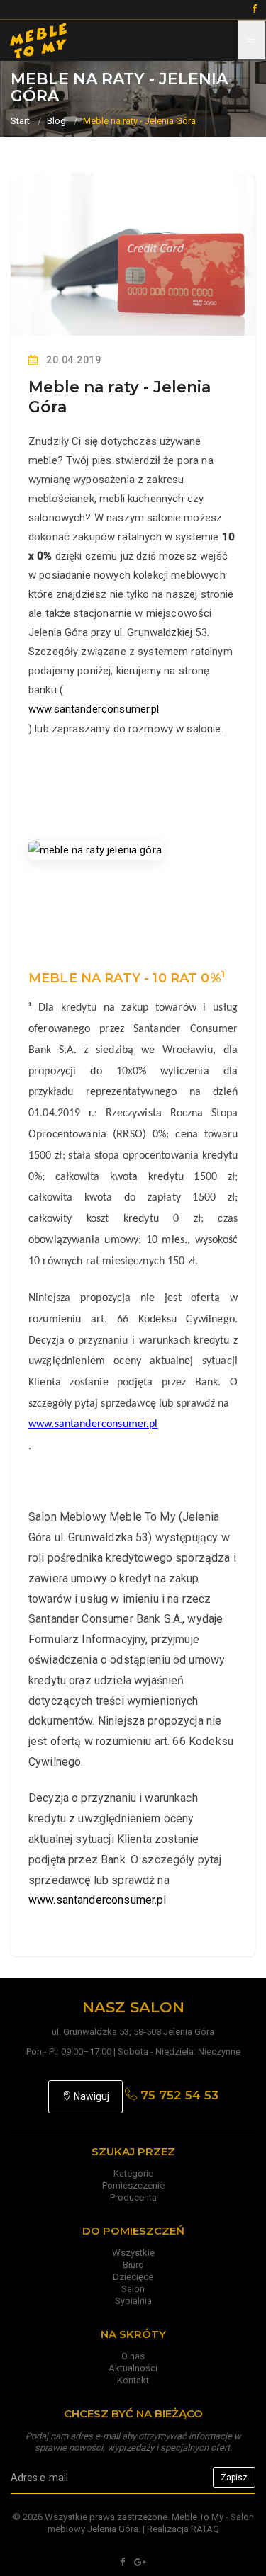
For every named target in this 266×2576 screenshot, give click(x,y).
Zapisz (234, 2478)
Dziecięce (133, 2277)
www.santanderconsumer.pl (94, 709)
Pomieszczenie (133, 2185)
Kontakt (133, 2380)
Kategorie (133, 2173)
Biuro (133, 2265)
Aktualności (133, 2368)
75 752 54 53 (178, 2095)
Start (20, 121)
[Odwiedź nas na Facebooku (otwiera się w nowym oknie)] (122, 2562)
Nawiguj (90, 2096)
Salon (133, 2289)
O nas (133, 2356)
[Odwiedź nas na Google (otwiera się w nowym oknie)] (140, 2562)
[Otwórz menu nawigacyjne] (252, 40)
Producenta (133, 2197)
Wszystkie (133, 2253)
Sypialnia (133, 2301)
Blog (56, 121)
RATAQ (205, 2529)
